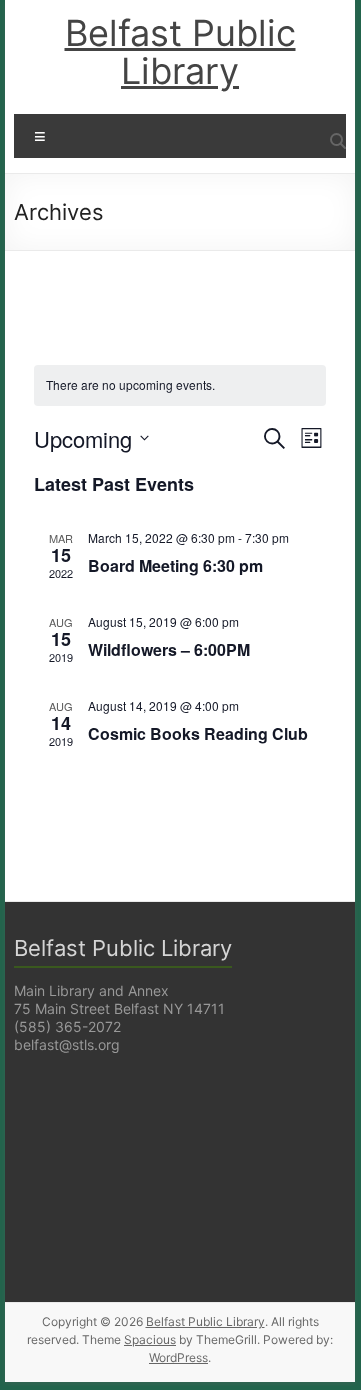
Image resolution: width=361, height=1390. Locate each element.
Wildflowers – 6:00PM (169, 649)
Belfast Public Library (180, 52)
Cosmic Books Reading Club (198, 733)
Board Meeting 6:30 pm (175, 565)
